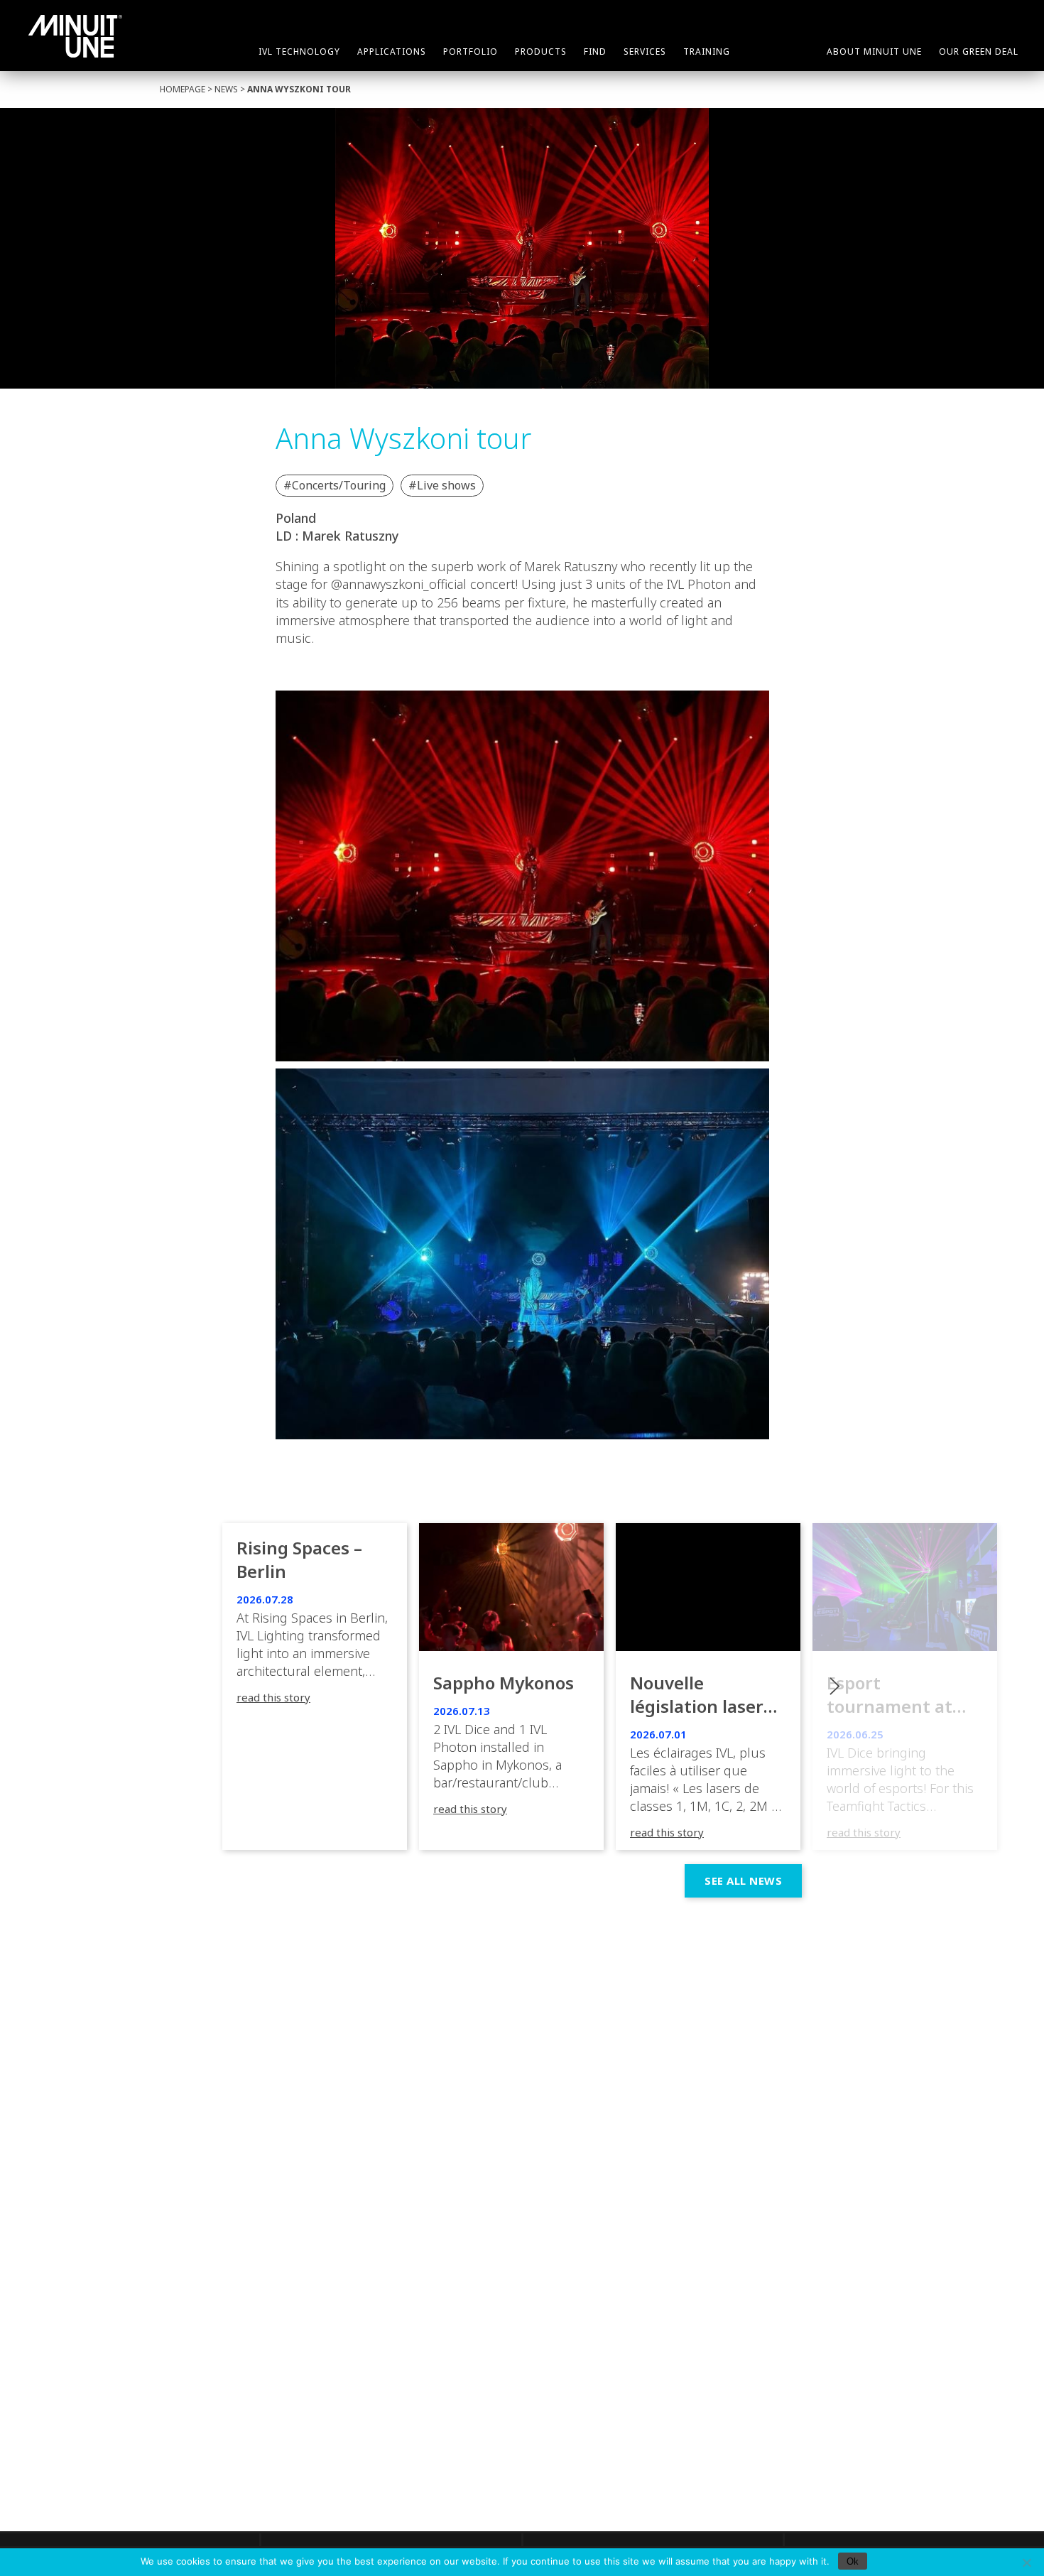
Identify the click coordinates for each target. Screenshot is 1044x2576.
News (226, 89)
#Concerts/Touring (335, 485)
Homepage (183, 89)
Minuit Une (75, 36)
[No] (1026, 2563)
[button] (905, 1687)
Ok (853, 2561)
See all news (743, 1880)
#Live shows (442, 485)
